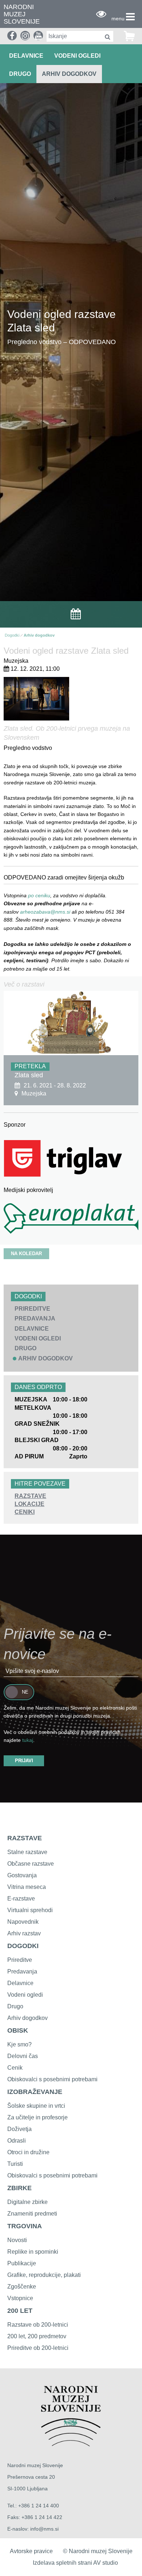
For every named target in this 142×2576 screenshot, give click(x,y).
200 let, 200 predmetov (37, 2336)
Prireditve (20, 1960)
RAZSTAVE (30, 1496)
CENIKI (25, 1512)
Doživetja (19, 2129)
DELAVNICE (26, 56)
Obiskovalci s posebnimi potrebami (52, 2079)
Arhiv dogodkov (69, 74)
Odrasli (17, 2141)
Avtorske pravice (31, 2551)
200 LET (20, 2311)
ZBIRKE (19, 2188)
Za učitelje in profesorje (38, 2117)
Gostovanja (22, 1875)
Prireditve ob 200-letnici (38, 2348)
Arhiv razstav (24, 1933)
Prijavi (24, 1761)
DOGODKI (23, 1946)
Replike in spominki (33, 2252)
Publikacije (22, 2263)
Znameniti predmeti (32, 2214)
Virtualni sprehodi (30, 1910)
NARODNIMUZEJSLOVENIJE (22, 14)
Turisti (15, 2164)
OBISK (18, 2030)
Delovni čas (23, 2056)
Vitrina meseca (27, 1887)
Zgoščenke (22, 2287)
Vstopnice (20, 2298)
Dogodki (12, 635)
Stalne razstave (27, 1852)
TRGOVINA (25, 2226)
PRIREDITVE (32, 1309)
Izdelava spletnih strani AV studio (75, 2563)
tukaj (28, 1740)
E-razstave (21, 1899)
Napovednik (23, 1922)
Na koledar (26, 1254)
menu (118, 19)
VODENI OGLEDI (77, 56)
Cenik (15, 2068)
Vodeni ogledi (25, 1995)
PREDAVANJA (35, 1318)
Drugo (15, 2006)
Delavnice (20, 1983)
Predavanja (22, 1971)
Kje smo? (19, 2044)
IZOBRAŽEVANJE (35, 2092)
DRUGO (20, 74)
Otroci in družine (28, 2152)
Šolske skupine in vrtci (36, 2106)
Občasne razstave (31, 1864)
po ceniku (39, 895)
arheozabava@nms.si (46, 912)
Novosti (17, 2240)
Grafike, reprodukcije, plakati (44, 2275)
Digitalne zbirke (27, 2202)
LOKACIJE (29, 1504)
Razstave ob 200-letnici (38, 2325)
